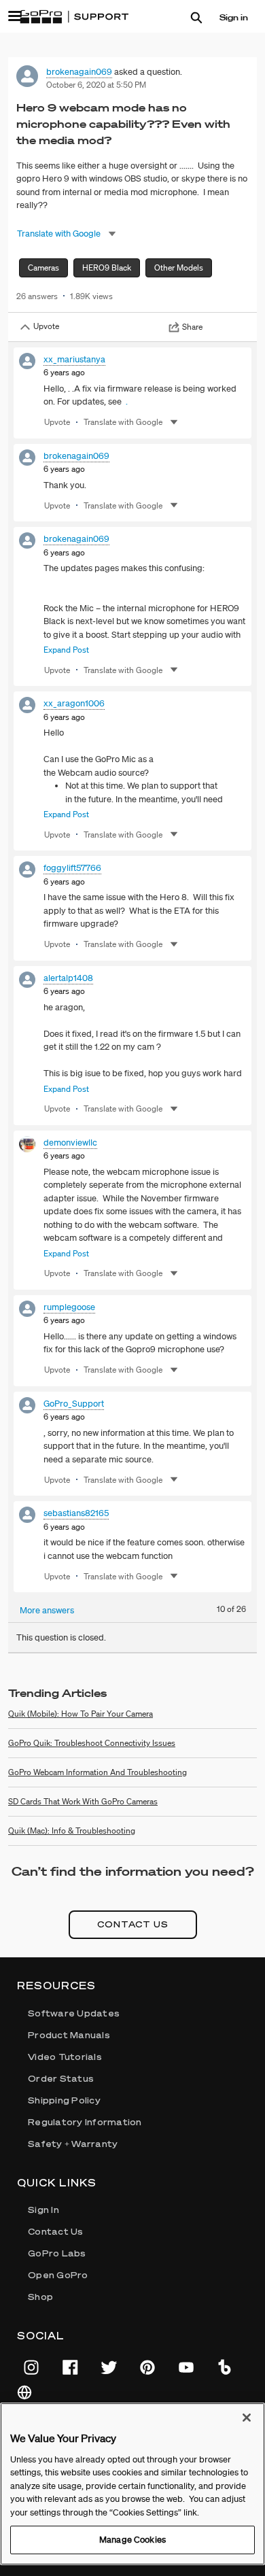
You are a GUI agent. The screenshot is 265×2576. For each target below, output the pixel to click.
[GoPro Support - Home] (74, 17)
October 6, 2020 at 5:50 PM (96, 85)
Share (192, 327)
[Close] (247, 2418)
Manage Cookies (132, 2540)
